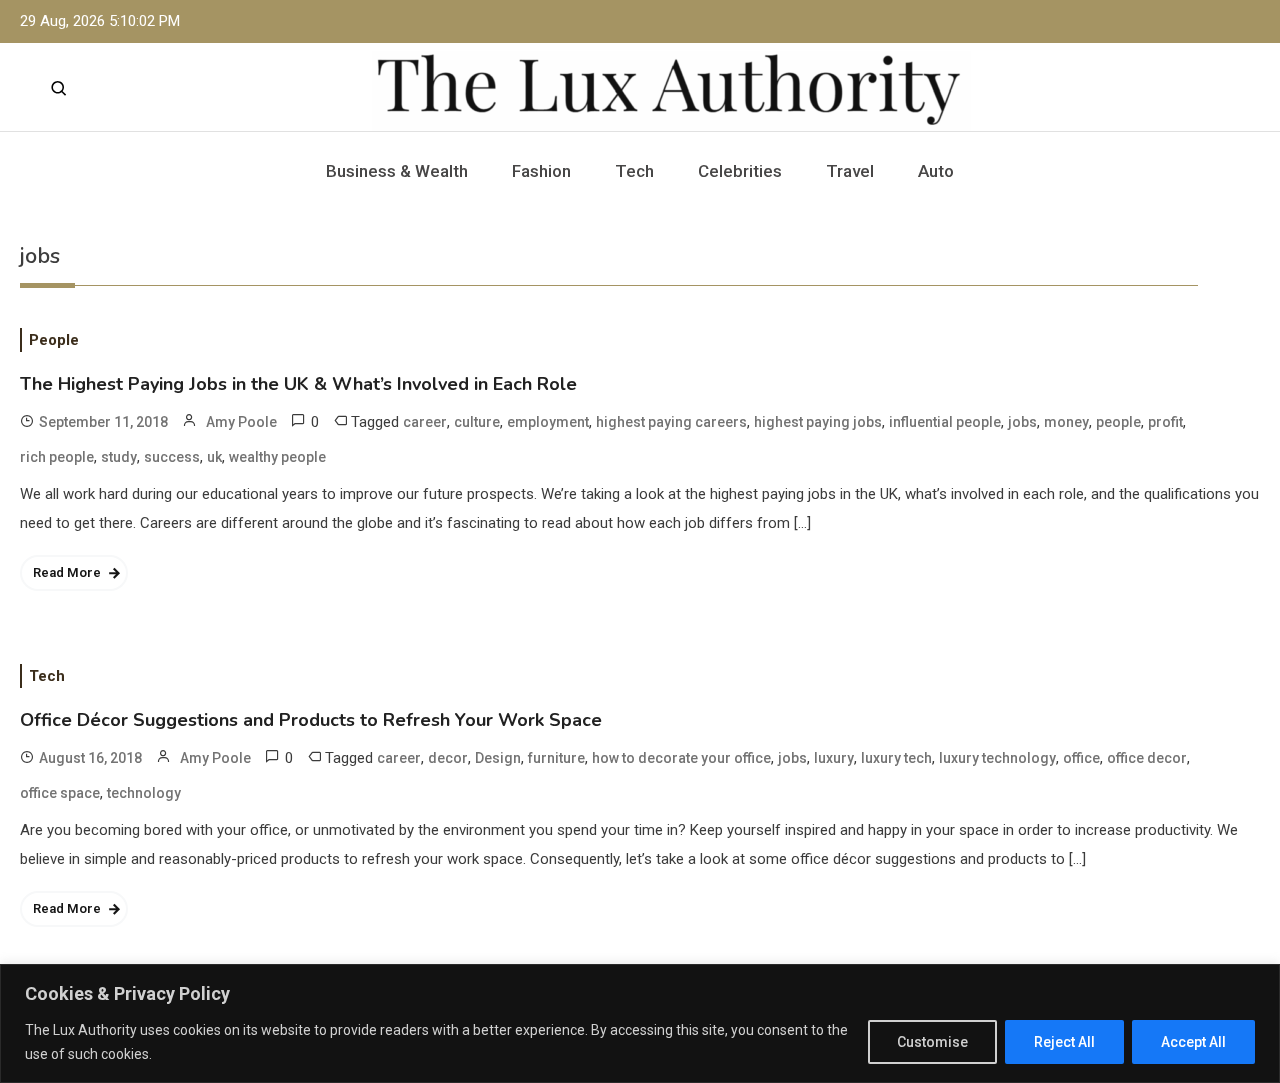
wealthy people (277, 457)
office (1081, 758)
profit (1165, 422)
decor (448, 758)
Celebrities (740, 171)
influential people (945, 422)
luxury (834, 758)
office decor (1147, 758)
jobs (1022, 422)
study (119, 457)
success (172, 457)
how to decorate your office (681, 758)
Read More (67, 572)
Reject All (1064, 1042)
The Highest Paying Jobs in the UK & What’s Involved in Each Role (298, 384)
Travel (850, 171)
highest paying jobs (818, 422)
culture (477, 422)
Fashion (541, 171)
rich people (57, 457)
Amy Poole (241, 422)
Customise (932, 1042)
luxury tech (896, 758)
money (1066, 422)
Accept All (1193, 1042)
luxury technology (997, 758)
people (1118, 422)
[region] (640, 1023)
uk (214, 457)
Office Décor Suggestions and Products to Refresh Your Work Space (311, 720)
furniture (556, 758)
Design (498, 758)
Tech (634, 171)
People (54, 340)
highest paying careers (671, 422)
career (425, 422)
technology (144, 793)
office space (60, 793)
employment (548, 422)
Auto (936, 171)
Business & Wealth (397, 171)
